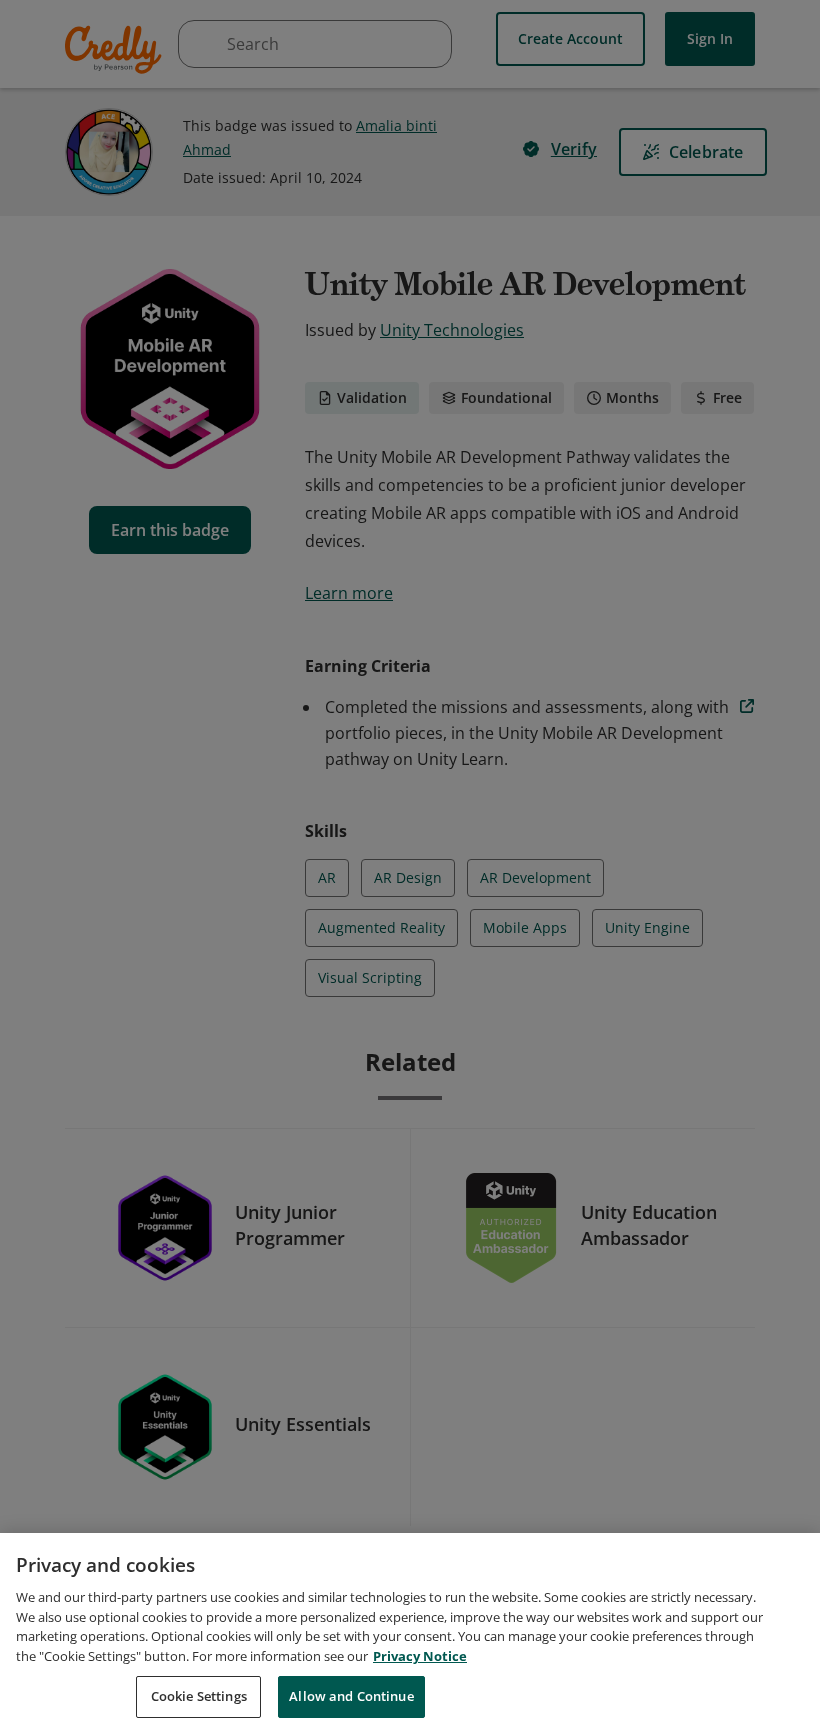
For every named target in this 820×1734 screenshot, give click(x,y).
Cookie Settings (199, 1696)
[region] (410, 1633)
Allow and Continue (351, 1696)
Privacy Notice (420, 1656)
